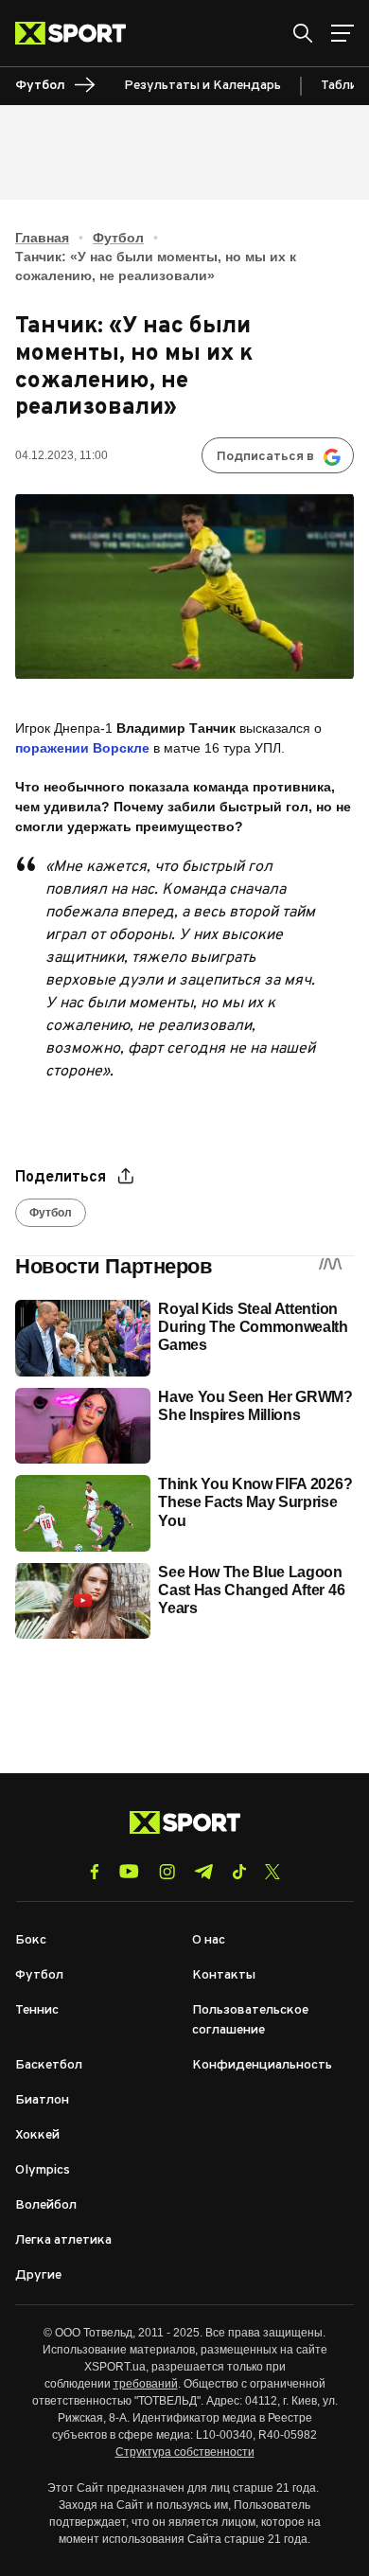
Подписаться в (265, 457)
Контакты (224, 1975)
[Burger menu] (343, 33)
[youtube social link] (129, 1871)
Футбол (118, 238)
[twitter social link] (272, 1872)
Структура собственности (185, 2452)
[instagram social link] (167, 1872)
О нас (209, 1940)
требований (146, 2384)
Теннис (37, 2010)
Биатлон (42, 2100)
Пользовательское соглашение (250, 2020)
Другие (38, 2275)
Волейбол (46, 2205)
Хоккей (37, 2135)
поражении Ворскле (82, 748)
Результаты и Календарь (202, 86)
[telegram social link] (203, 1872)
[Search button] (303, 33)
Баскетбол (49, 2065)
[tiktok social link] (239, 1872)
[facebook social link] (95, 1872)
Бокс (31, 1940)
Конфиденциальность (262, 2065)
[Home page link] (78, 33)
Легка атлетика (63, 2240)
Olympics (43, 2170)
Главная (42, 238)
